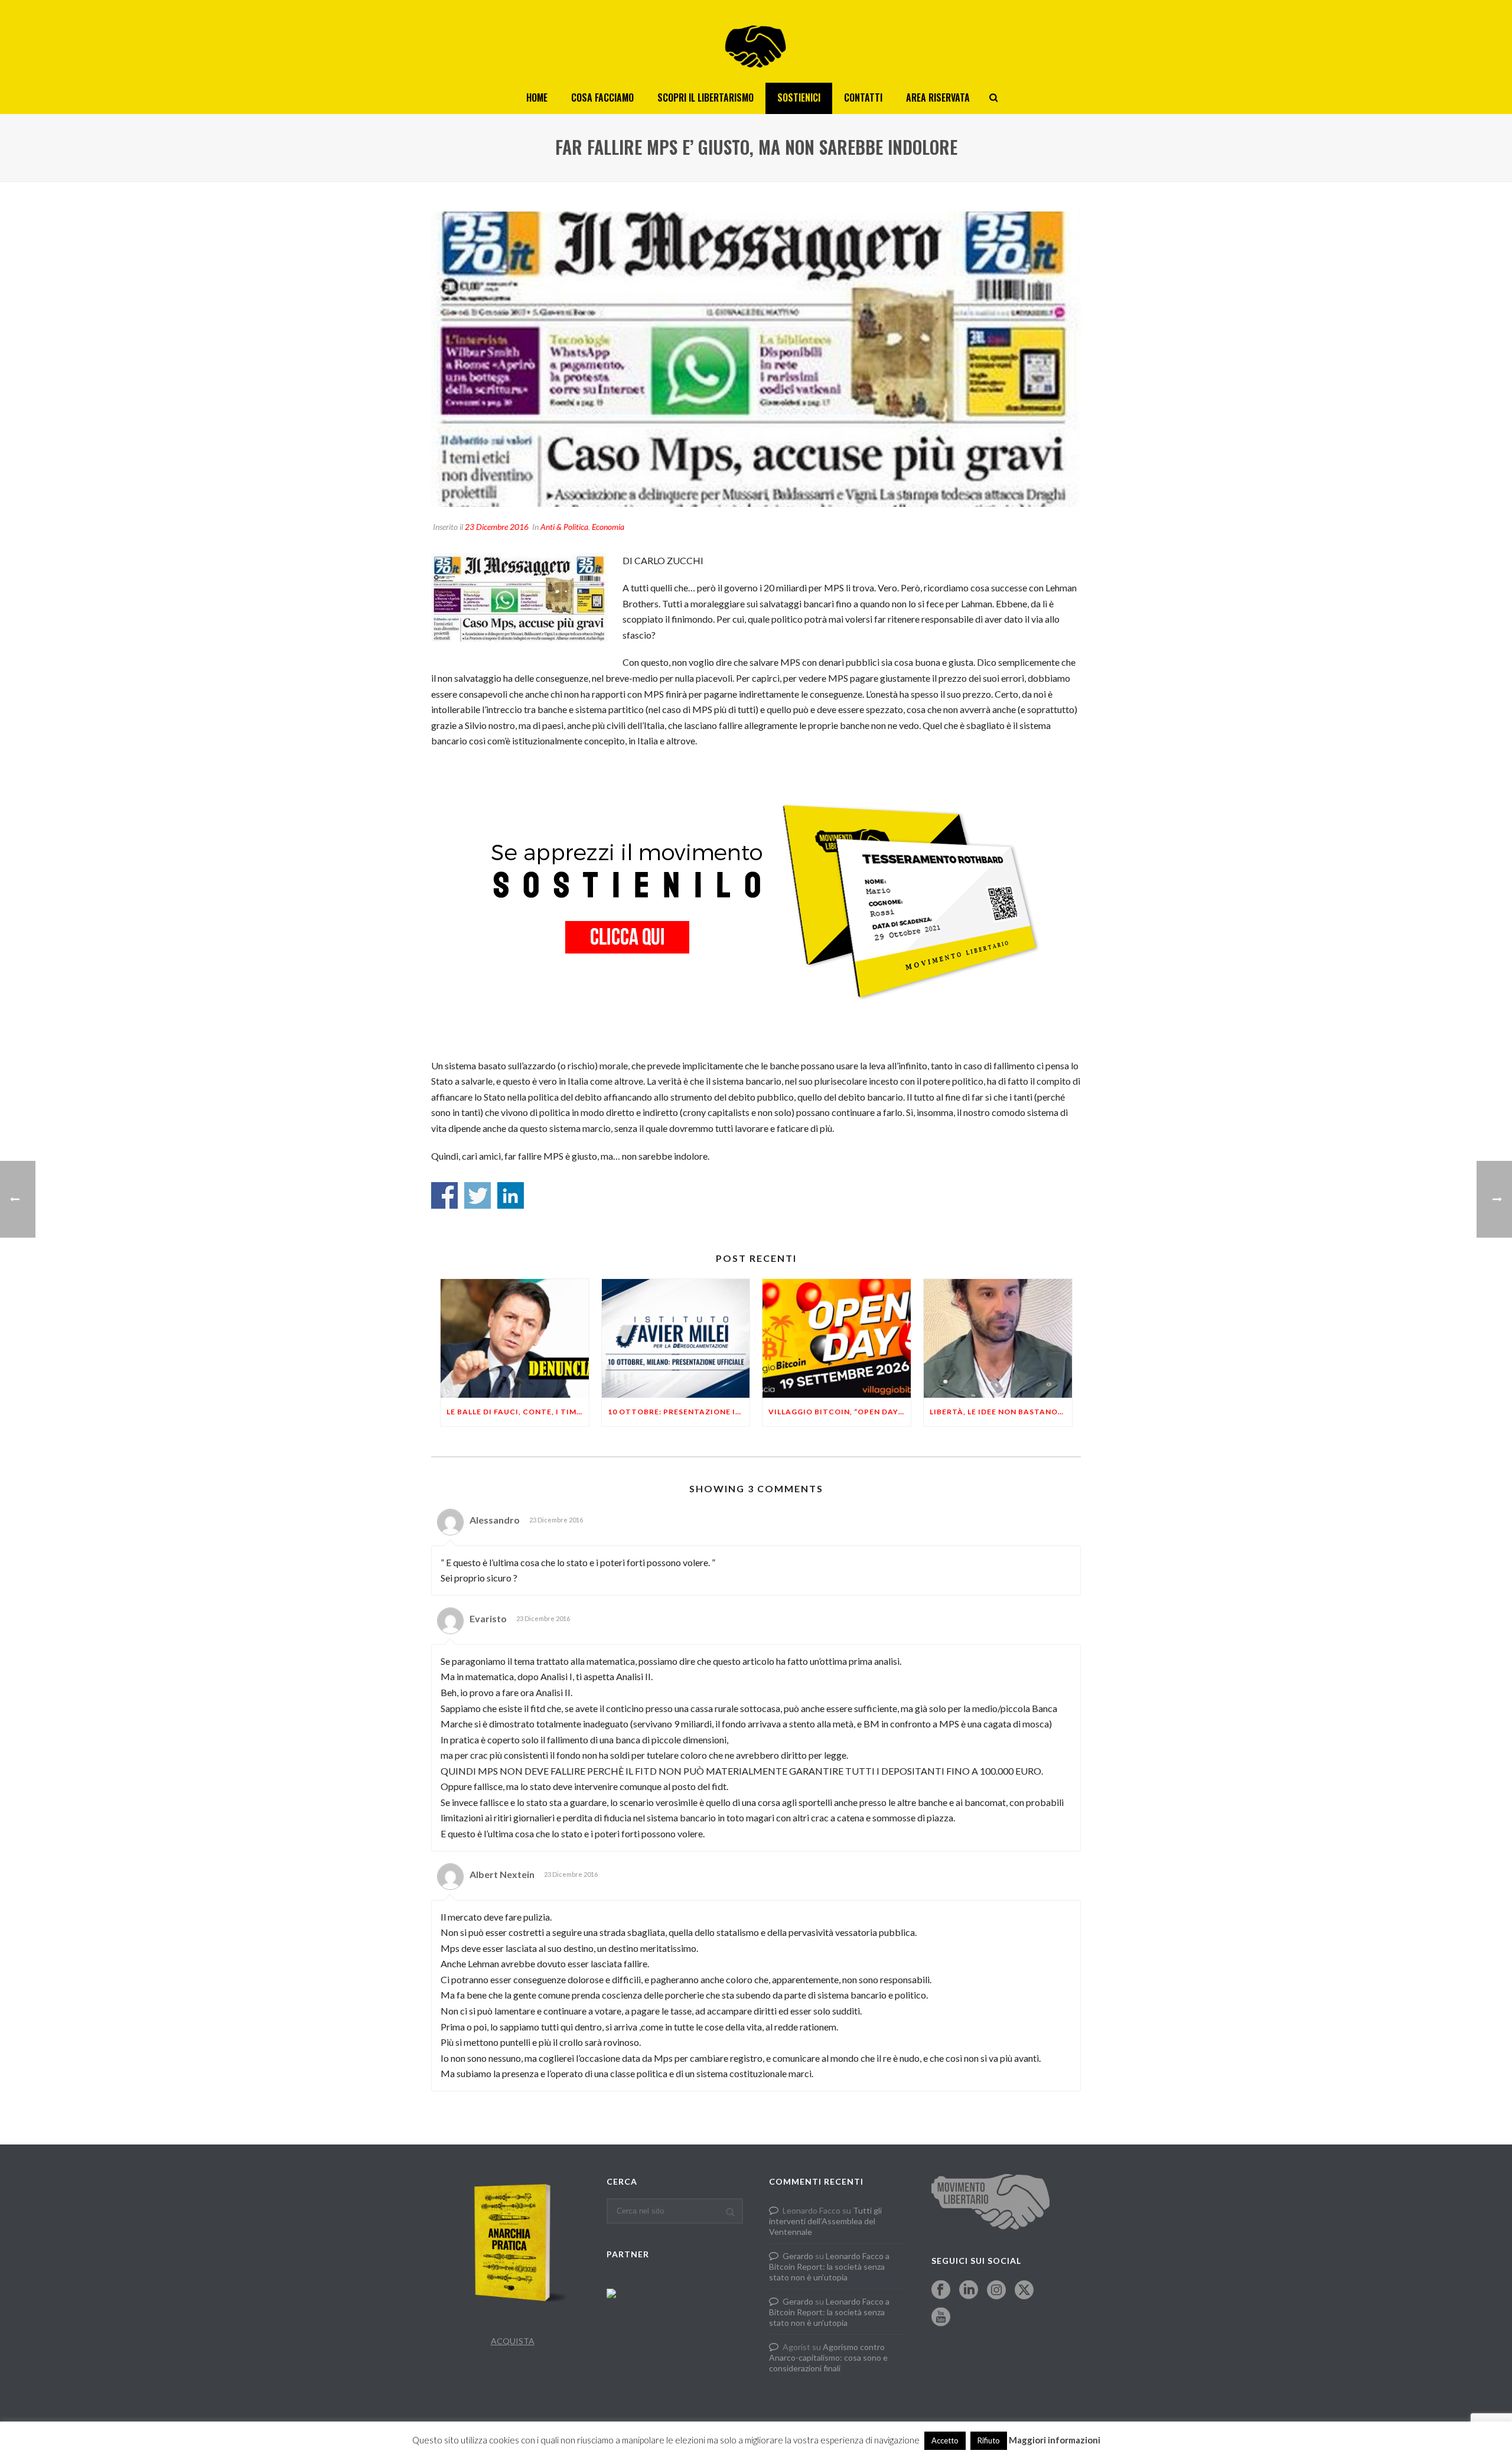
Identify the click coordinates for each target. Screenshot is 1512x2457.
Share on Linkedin (511, 1195)
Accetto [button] (945, 2440)
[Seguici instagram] (996, 2290)
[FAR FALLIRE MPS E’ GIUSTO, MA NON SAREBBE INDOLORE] (756, 359)
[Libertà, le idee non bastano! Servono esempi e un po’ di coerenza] (998, 1338)
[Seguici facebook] (941, 2290)
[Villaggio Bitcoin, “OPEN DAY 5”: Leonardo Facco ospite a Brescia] (837, 1338)
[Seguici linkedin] (969, 2290)
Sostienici (799, 97)
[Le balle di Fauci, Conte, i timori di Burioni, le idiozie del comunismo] (515, 1338)
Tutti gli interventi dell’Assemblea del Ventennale (825, 2221)
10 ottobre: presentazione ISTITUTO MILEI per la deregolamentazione (679, 1412)
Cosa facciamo (602, 97)
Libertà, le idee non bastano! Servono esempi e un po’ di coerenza (1001, 1412)
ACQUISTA (513, 2341)
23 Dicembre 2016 (497, 527)
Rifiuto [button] (989, 2440)
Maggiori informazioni (1055, 2440)
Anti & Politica (564, 527)
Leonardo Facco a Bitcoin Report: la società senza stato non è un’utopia (829, 2266)
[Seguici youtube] (941, 2318)
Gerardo (798, 2256)
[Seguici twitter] (1024, 2290)
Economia (608, 527)
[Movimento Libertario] (756, 41)
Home (537, 97)
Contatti (863, 97)
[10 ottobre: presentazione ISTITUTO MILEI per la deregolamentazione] (676, 1338)
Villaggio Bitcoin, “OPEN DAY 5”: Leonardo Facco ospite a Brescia (840, 1412)
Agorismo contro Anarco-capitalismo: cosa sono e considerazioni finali (828, 2357)
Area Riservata (938, 97)
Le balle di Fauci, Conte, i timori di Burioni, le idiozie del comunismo (518, 1412)
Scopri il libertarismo (706, 97)
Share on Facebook (444, 1195)
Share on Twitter (478, 1195)
